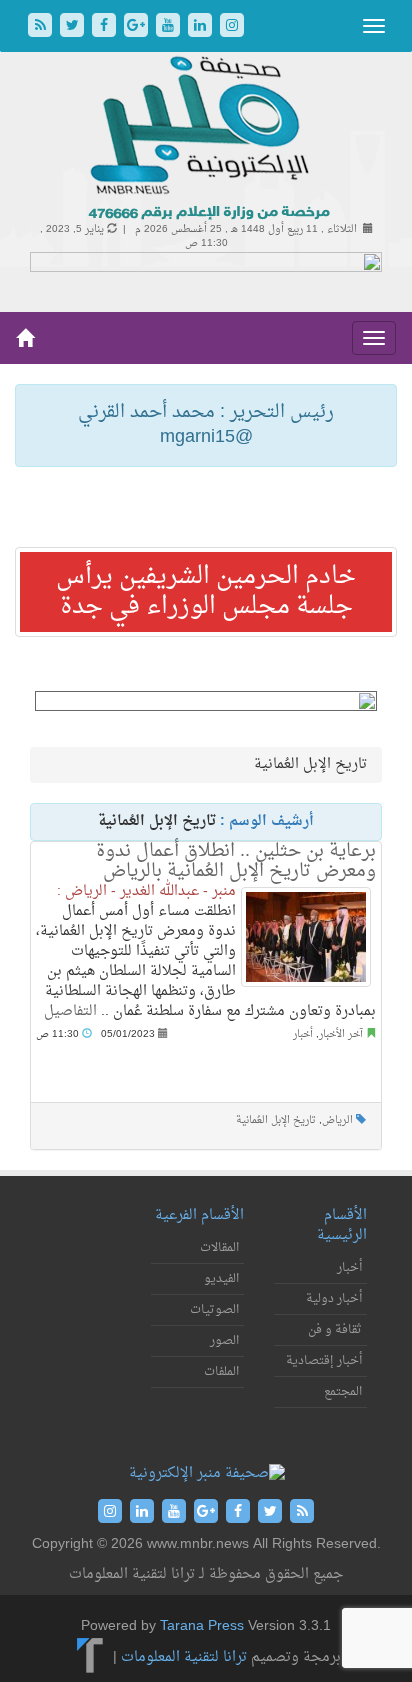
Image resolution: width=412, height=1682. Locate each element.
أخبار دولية (334, 1299)
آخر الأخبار (341, 1034)
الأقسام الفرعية (199, 1215)
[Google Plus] (138, 27)
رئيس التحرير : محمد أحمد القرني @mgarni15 (206, 425)
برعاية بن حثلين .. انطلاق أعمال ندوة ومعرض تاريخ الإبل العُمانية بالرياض (236, 861)
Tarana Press (202, 1626)
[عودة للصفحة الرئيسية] (206, 139)
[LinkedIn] (202, 27)
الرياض (337, 1120)
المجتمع (343, 1392)
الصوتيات (214, 1310)
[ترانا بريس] (90, 1657)
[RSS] (42, 27)
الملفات (221, 1372)
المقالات (219, 1248)
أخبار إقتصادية (324, 1361)
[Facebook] (106, 27)
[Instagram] (232, 27)
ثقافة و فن (335, 1330)
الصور (224, 1341)
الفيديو (221, 1279)
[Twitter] (74, 27)
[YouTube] (170, 27)
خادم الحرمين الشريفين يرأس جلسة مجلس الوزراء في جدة (206, 592)
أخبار (303, 1034)
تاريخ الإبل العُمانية (276, 1120)
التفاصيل (70, 1011)
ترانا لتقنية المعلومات (184, 1657)
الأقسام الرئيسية (342, 1225)
